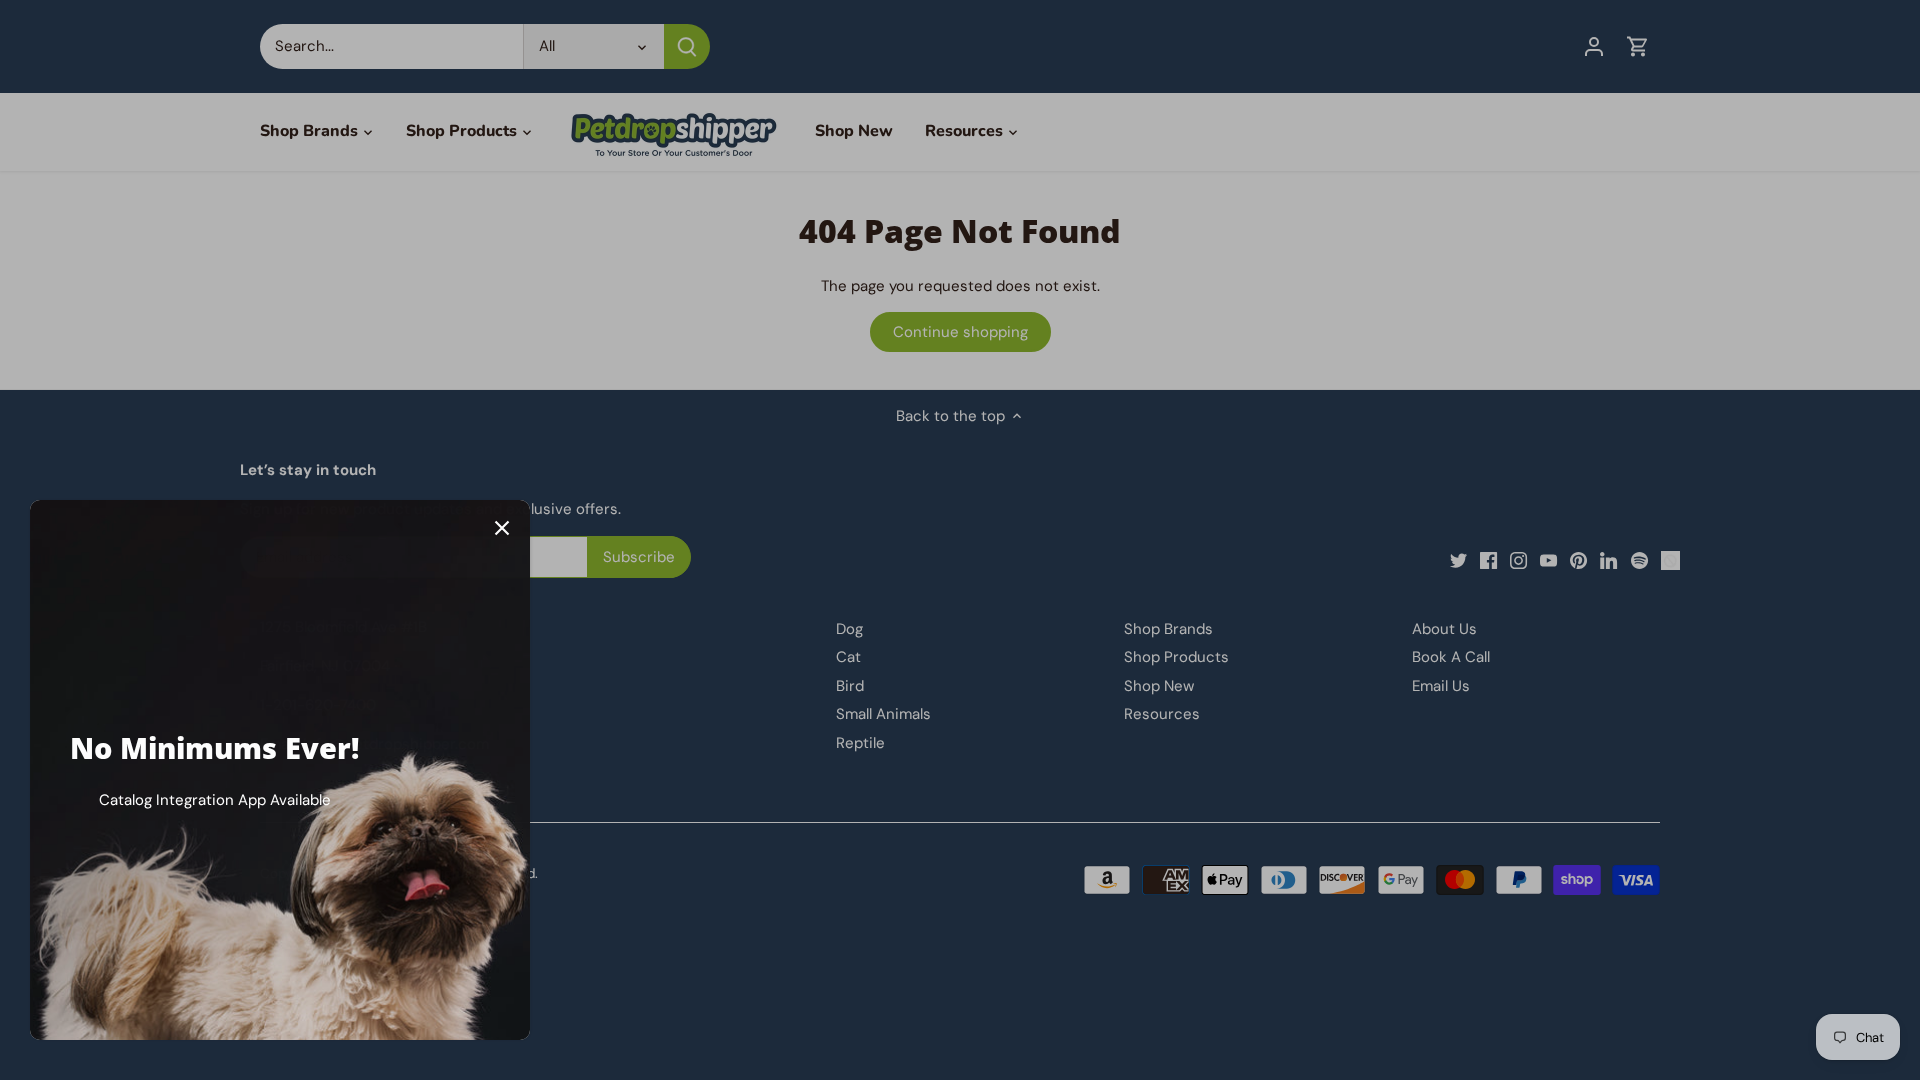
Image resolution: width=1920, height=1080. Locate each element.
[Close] (512, 528)
